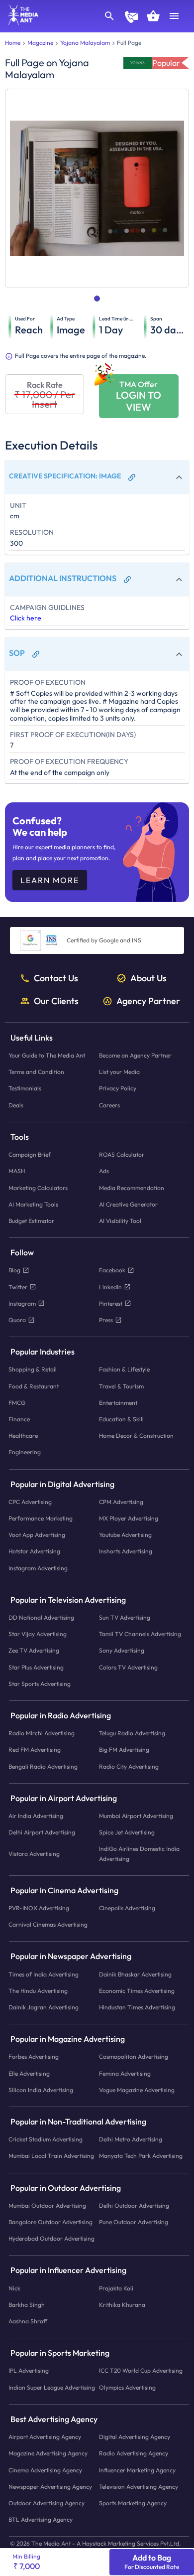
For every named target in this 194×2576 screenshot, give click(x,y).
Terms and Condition (36, 1072)
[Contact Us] (131, 18)
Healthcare (23, 1436)
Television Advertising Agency (139, 2487)
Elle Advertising (29, 2073)
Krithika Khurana (122, 2305)
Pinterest (111, 1303)
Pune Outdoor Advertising (134, 2222)
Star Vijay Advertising (38, 1634)
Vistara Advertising (34, 1854)
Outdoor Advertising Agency (47, 2503)
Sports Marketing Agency (133, 2503)
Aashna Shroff (28, 2322)
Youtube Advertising (125, 1535)
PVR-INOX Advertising (39, 1908)
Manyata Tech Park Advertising (141, 2156)
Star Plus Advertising (36, 1667)
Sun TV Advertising (125, 1617)
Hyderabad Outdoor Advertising (51, 2239)
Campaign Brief (30, 1155)
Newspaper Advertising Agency (50, 2487)
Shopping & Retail (33, 1370)
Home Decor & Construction (136, 1436)
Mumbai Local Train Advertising (51, 2156)
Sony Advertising (122, 1651)
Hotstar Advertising (34, 1552)
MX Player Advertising (129, 1518)
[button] (97, 477)
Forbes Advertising (34, 2057)
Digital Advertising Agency (135, 2437)
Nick (14, 2288)
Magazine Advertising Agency (48, 2454)
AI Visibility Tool (120, 1221)
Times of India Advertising (44, 1974)
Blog (14, 1271)
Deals (16, 1105)
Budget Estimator (31, 1221)
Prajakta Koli (116, 2288)
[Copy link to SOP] (36, 654)
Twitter (18, 1287)
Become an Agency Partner (135, 1056)
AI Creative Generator (128, 1204)
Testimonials (25, 1089)
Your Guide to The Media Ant (47, 1056)
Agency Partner (148, 1001)
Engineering (25, 1452)
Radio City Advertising (129, 1766)
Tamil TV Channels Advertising (140, 1634)
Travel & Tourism (121, 1386)
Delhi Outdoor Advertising (134, 2205)
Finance (19, 1419)
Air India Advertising (36, 1816)
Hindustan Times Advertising (137, 2007)
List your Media (119, 1072)
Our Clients (56, 1001)
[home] (20, 22)
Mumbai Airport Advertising (136, 1816)
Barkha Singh (27, 2305)
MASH (17, 1171)
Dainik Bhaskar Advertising (135, 1974)
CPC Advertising (30, 1502)
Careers (109, 1105)
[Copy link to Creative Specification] (132, 477)
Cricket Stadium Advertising (46, 2140)
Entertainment (118, 1403)
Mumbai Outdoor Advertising (47, 2205)
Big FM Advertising (124, 1750)
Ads (104, 1171)
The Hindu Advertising (38, 1991)
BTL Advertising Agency (41, 2520)
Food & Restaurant (34, 1386)
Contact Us (56, 978)
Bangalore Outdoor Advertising (50, 2222)
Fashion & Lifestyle (124, 1370)
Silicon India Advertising (41, 2090)
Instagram (22, 1303)
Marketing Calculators (38, 1188)
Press (106, 1320)
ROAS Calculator (122, 1155)
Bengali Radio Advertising (43, 1766)
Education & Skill (121, 1419)
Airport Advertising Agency (45, 2437)
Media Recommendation (132, 1188)
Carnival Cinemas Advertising (48, 1925)
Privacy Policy (118, 1089)
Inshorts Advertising (126, 1552)
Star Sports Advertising (40, 1684)
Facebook (112, 1271)
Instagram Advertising (38, 1568)
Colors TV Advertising (128, 1667)
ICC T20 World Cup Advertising (141, 2371)
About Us (148, 978)
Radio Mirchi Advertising (42, 1734)
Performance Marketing (41, 1518)
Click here (26, 618)
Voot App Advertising (37, 1535)
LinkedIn (110, 1287)
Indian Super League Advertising (52, 2387)
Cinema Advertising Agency (45, 2470)
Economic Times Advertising (137, 1991)
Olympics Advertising (127, 2387)
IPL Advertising (29, 2371)
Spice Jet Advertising (127, 1833)
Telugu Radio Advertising (132, 1734)
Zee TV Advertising (34, 1651)
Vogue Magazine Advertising (137, 2090)
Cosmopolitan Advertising (134, 2057)
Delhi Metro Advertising (131, 2140)
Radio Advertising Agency (134, 2454)
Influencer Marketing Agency (137, 2470)
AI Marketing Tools (33, 1204)
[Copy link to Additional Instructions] (127, 580)
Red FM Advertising (35, 1750)
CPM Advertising (121, 1502)
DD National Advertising (41, 1617)
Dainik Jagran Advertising (44, 2007)
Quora (17, 1320)
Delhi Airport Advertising (42, 1833)
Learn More (50, 880)
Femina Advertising (125, 2073)
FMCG (17, 1403)
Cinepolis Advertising (127, 1908)
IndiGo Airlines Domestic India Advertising (139, 1854)
